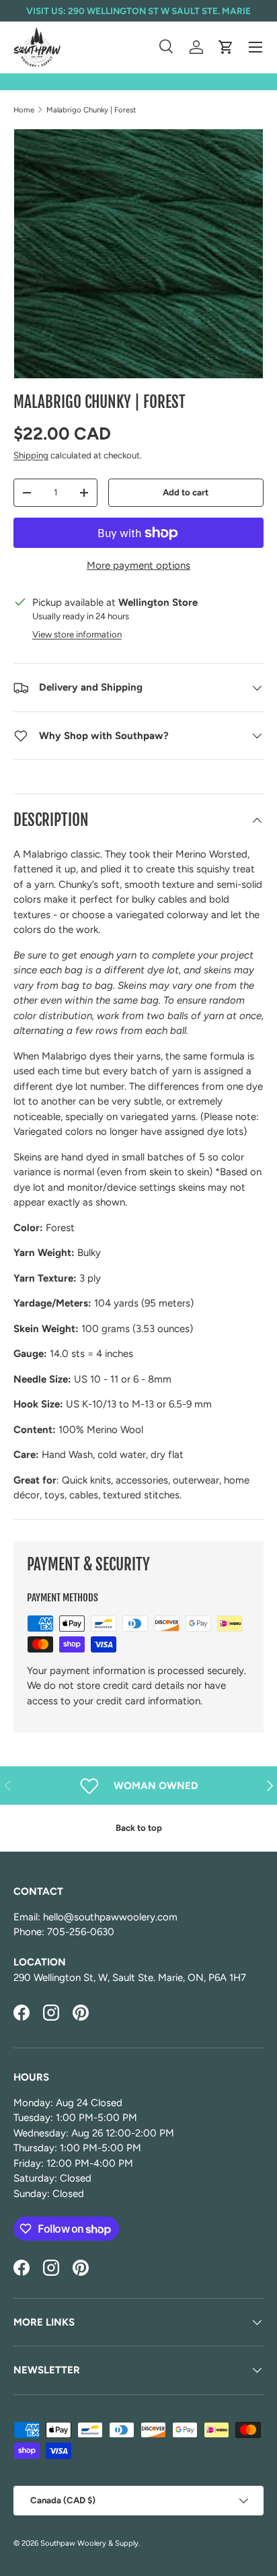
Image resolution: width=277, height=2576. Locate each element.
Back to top (139, 1827)
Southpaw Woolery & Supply (89, 2543)
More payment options (138, 565)
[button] (226, 47)
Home (24, 110)
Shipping (31, 455)
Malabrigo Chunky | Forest (91, 110)
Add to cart (186, 492)
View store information (77, 634)
